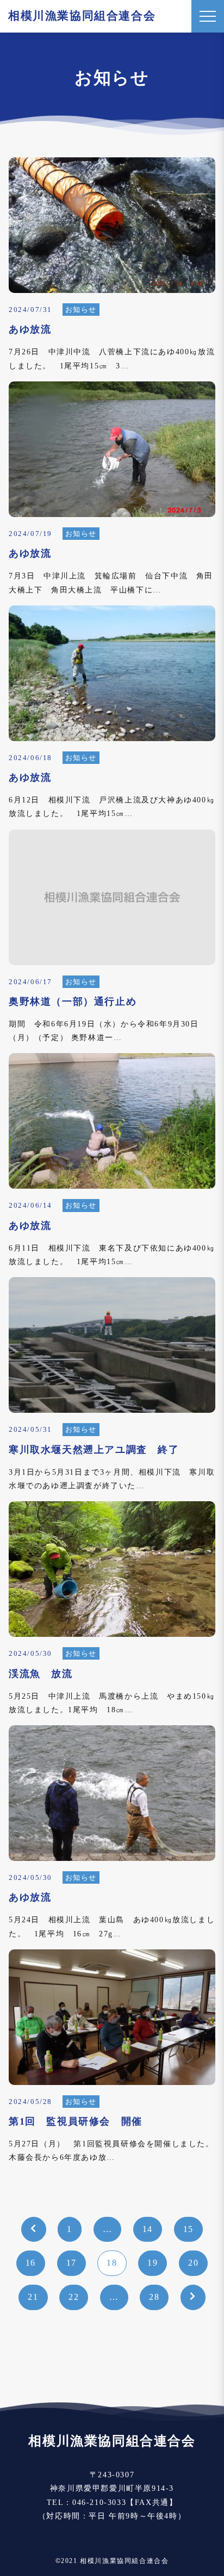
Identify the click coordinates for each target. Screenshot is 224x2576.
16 (31, 2263)
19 (153, 2263)
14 (148, 2229)
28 (154, 2297)
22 (74, 2297)
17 (71, 2263)
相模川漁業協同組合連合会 (82, 16)
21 (33, 2297)
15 (188, 2229)
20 (193, 2263)
